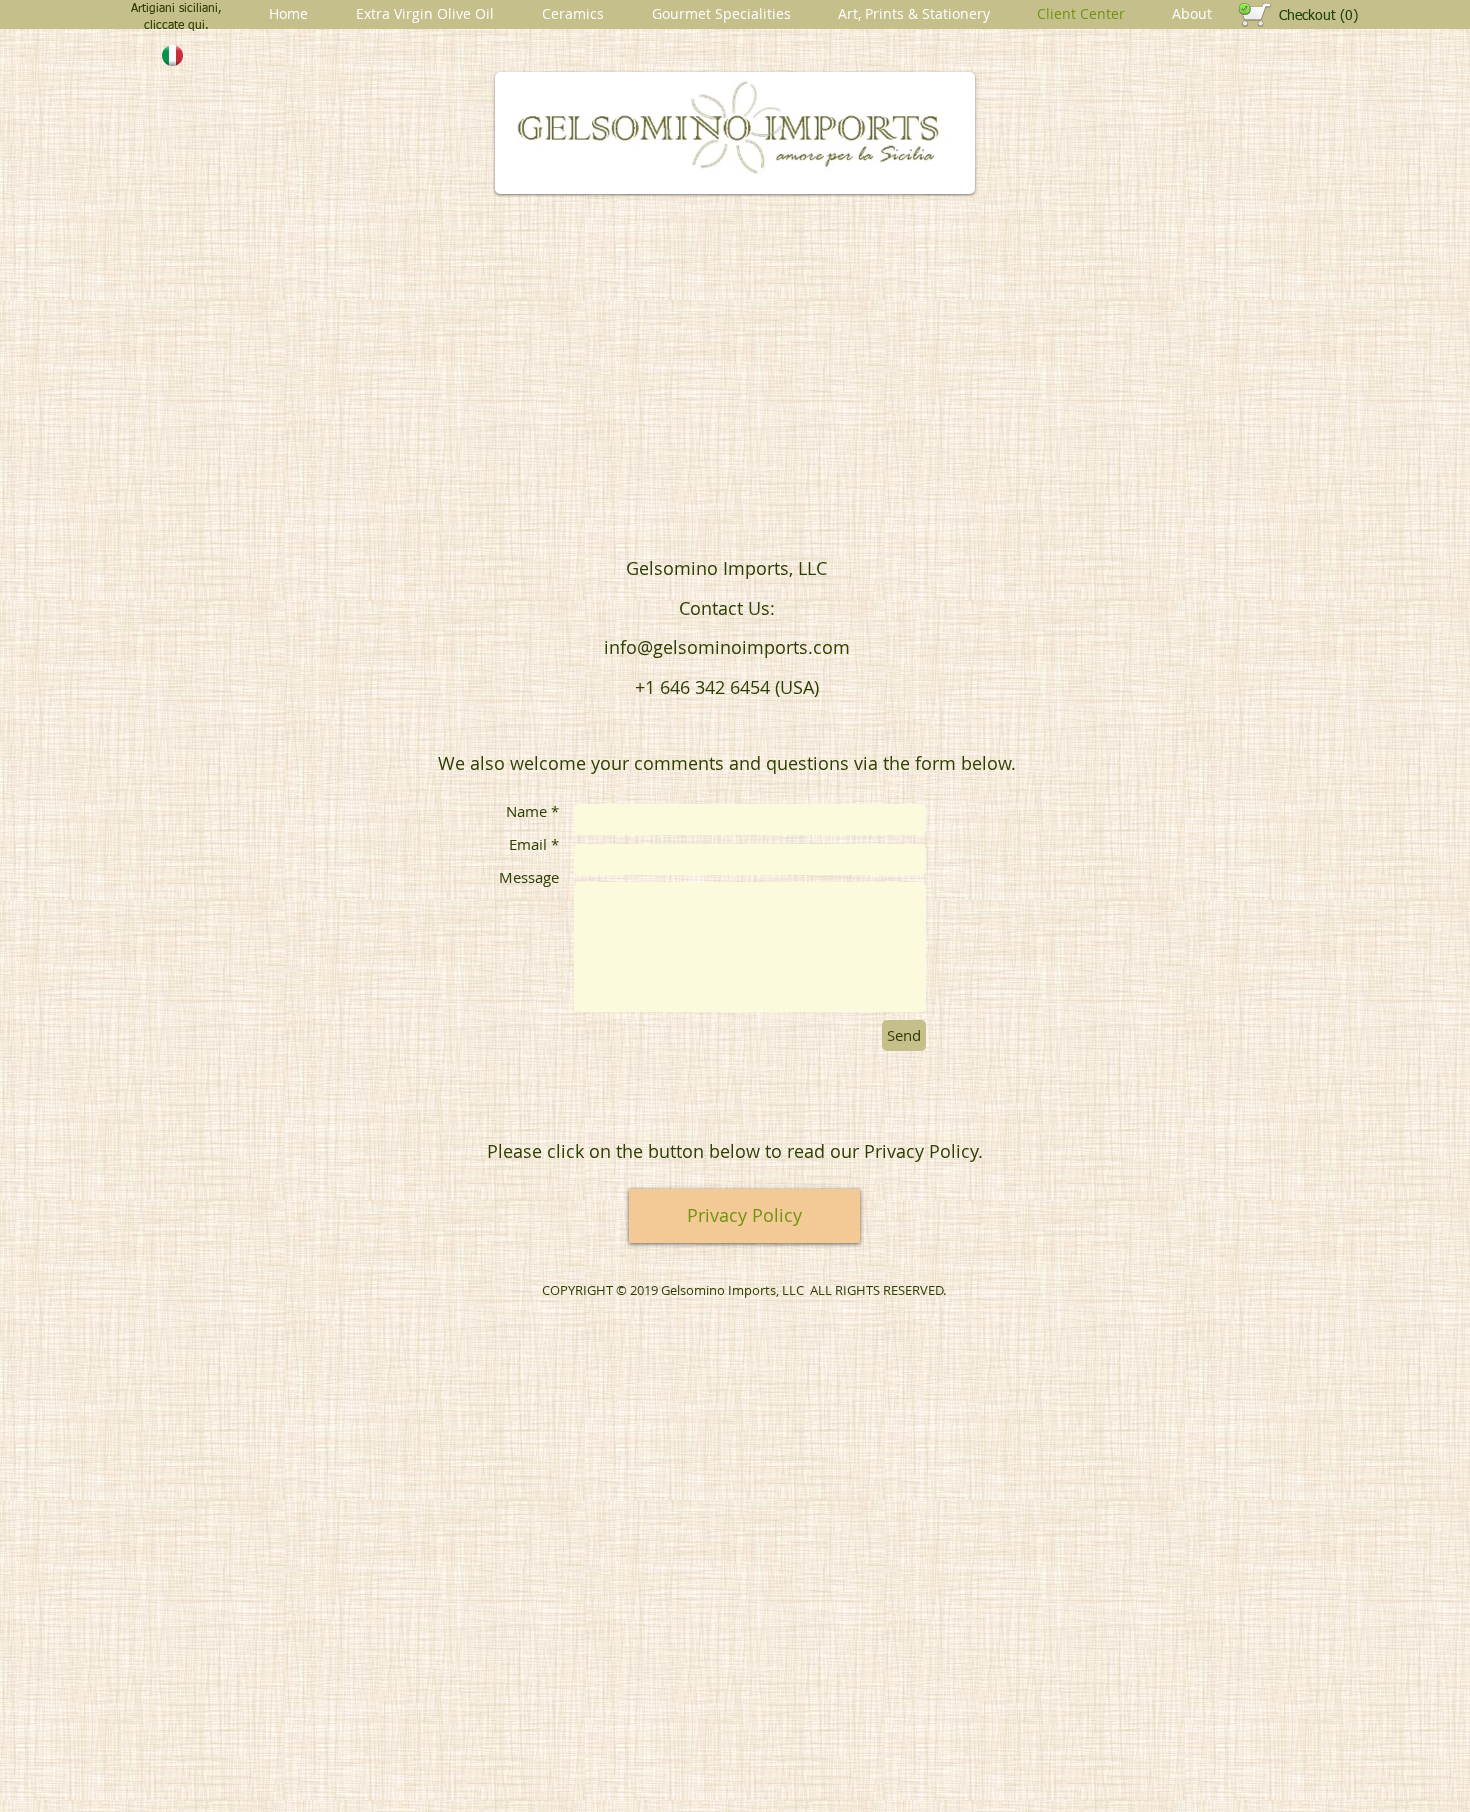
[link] (1318, 15)
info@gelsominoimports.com (727, 647)
